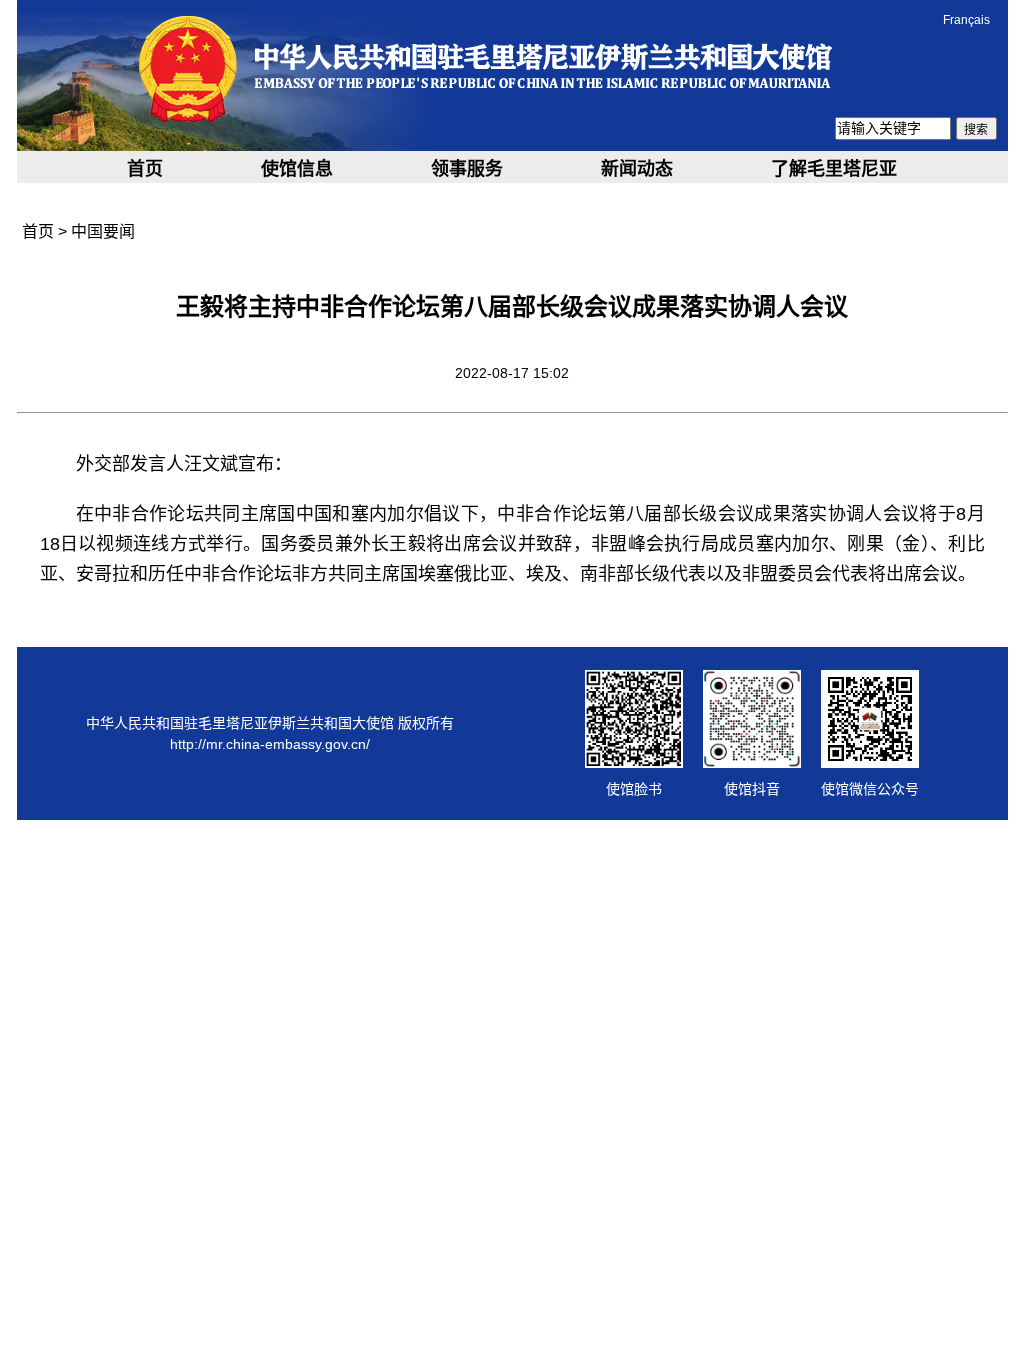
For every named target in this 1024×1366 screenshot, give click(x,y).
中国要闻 (103, 231)
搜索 (976, 130)
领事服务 (467, 169)
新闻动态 (637, 169)
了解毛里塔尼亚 (834, 169)
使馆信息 (297, 169)
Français (966, 20)
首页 (145, 169)
